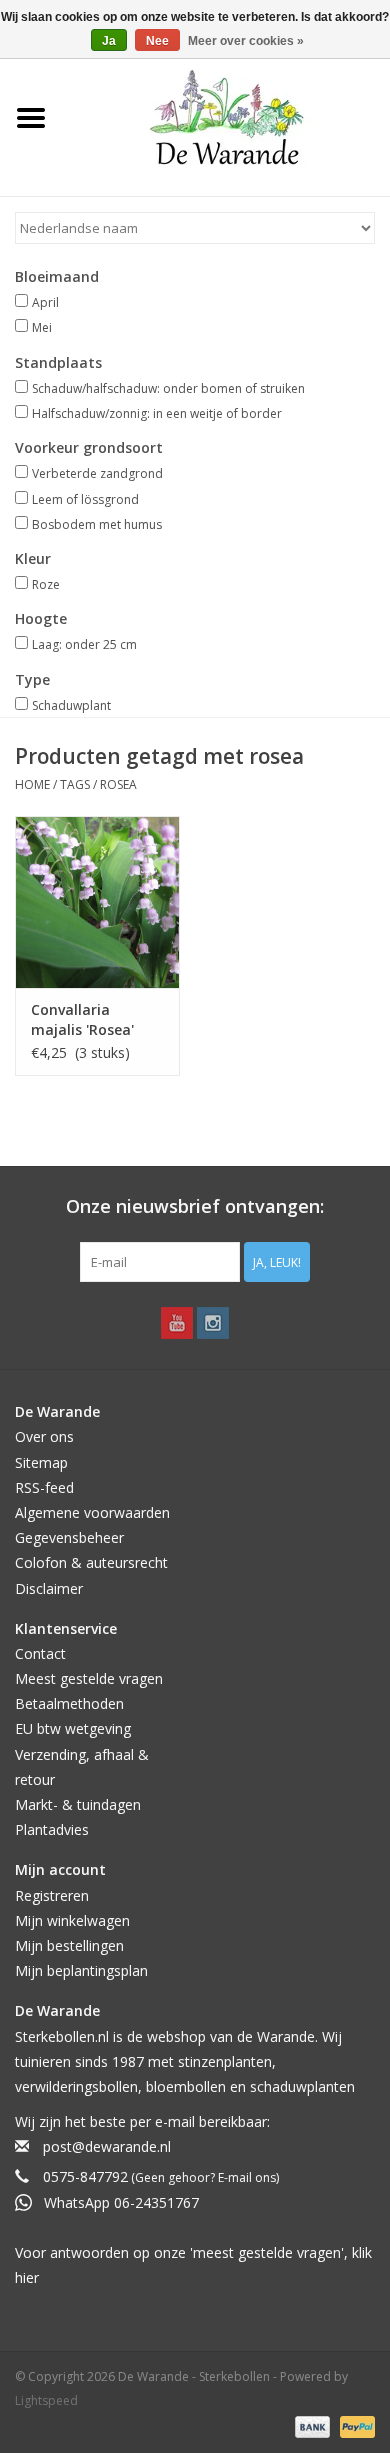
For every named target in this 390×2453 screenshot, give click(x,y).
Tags (75, 784)
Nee (157, 41)
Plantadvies (52, 1829)
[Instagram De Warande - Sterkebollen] (213, 1323)
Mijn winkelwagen (72, 1920)
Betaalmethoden (69, 1703)
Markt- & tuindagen (78, 1804)
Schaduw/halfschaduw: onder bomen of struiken (168, 388)
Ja (109, 41)
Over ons (44, 1436)
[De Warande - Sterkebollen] (226, 117)
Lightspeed (46, 2400)
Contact (40, 1653)
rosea (118, 784)
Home (32, 784)
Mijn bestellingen (69, 1945)
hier (27, 2277)
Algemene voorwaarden (92, 1512)
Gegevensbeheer (69, 1537)
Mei (42, 327)
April (45, 302)
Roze (46, 584)
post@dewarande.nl (107, 2146)
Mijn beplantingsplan (81, 1970)
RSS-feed (44, 1487)
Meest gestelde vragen (89, 1678)
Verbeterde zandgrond (97, 473)
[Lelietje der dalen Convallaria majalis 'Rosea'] (97, 902)
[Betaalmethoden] (310, 2425)
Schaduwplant (71, 705)
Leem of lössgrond (85, 499)
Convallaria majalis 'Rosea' (82, 1019)
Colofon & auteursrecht (91, 1562)
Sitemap (41, 1462)
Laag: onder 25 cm (84, 644)
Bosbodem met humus (97, 524)
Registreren (52, 1895)
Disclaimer (49, 1588)
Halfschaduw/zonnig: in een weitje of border (157, 413)
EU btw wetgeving (73, 1728)
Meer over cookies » (246, 41)
